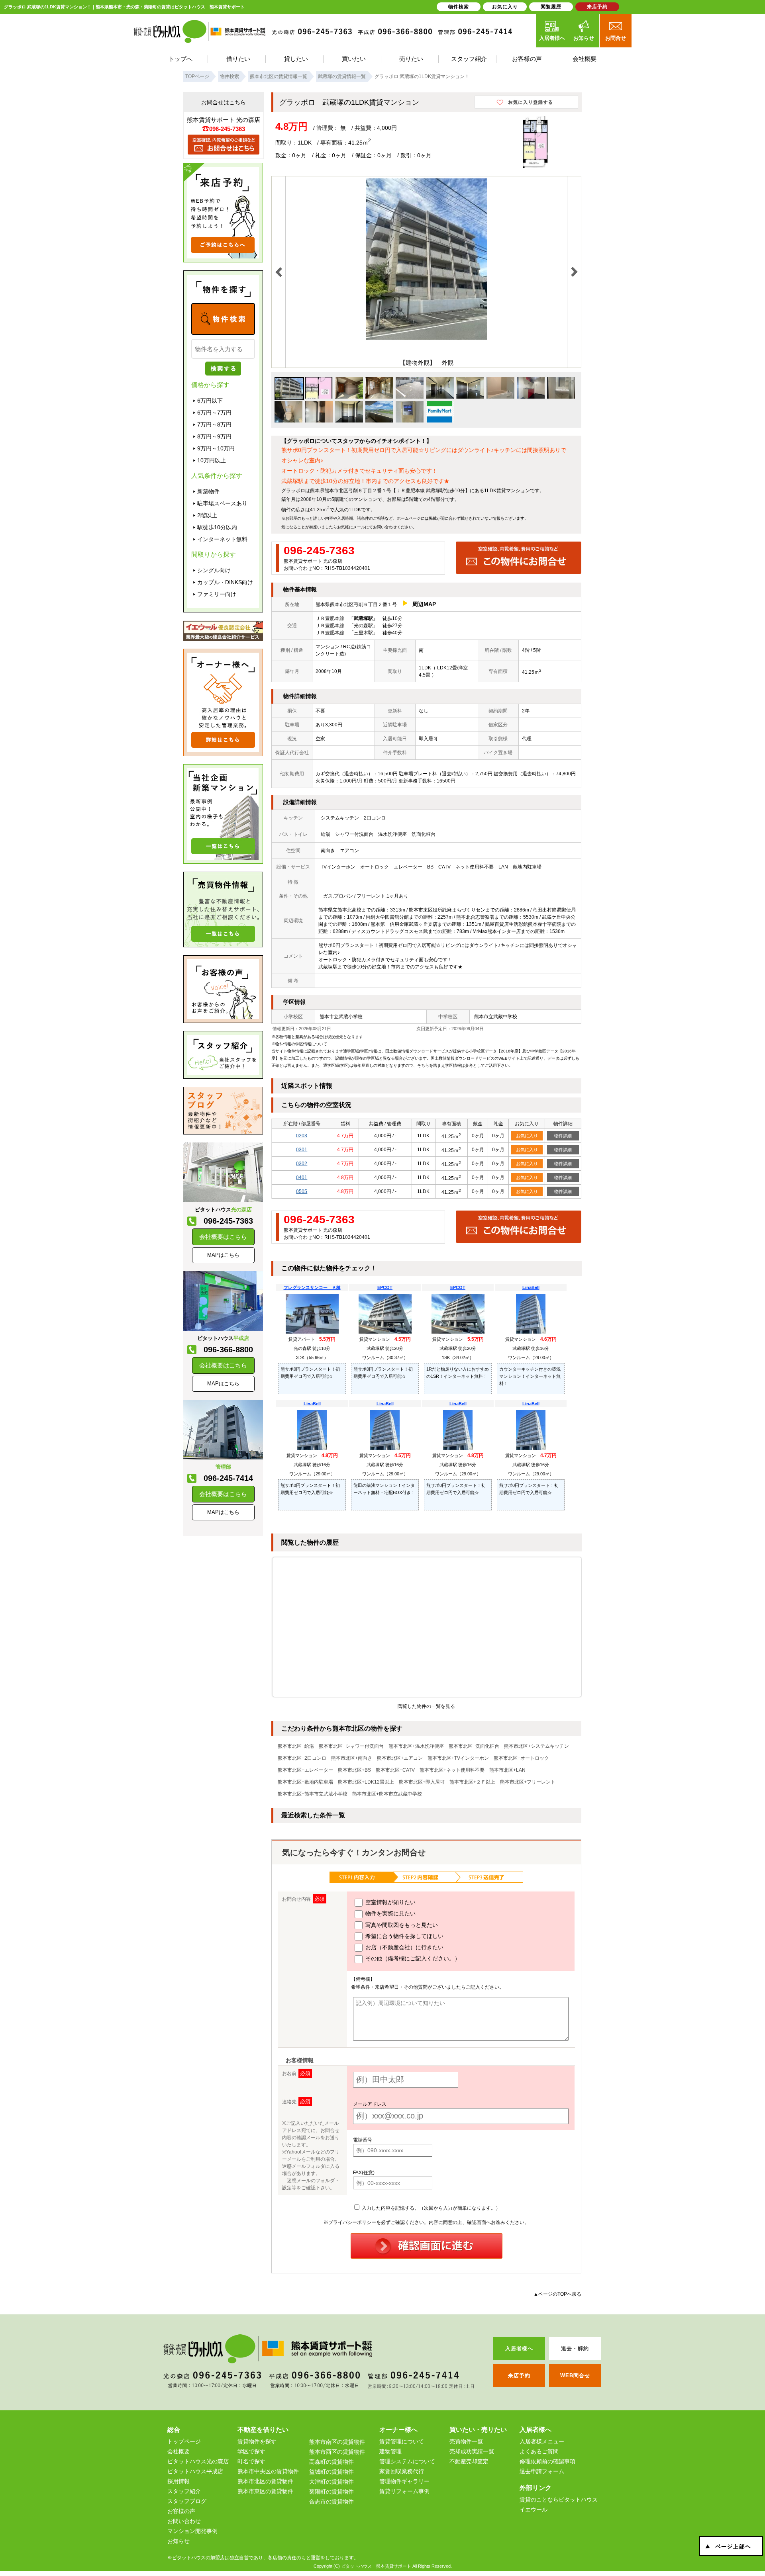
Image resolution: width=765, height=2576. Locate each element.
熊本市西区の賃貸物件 (337, 2452)
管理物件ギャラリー (404, 2481)
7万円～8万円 (214, 424)
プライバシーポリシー (352, 2222)
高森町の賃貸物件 (331, 2462)
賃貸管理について (402, 2441)
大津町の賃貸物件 (331, 2482)
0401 (302, 1177)
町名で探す (251, 2461)
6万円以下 (210, 401)
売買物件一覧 (466, 2441)
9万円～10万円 (216, 448)
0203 (302, 1136)
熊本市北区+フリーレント (528, 1782)
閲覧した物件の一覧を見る (426, 1706)
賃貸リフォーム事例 (404, 2491)
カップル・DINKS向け (225, 582)
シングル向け (214, 570)
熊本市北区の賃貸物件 (265, 2481)
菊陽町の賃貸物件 (331, 2492)
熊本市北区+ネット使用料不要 (452, 1770)
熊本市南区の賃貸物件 (337, 2442)
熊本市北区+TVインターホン (458, 1758)
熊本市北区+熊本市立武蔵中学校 (387, 1794)
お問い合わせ (385, 527)
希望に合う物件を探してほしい (404, 1936)
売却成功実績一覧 (472, 2451)
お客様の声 (181, 2511)
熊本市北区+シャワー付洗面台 (351, 1746)
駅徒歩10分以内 (217, 527)
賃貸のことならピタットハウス (559, 2500)
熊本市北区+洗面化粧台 (474, 1746)
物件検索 (459, 7)
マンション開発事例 (192, 2531)
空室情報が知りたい (390, 1902)
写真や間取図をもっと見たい (401, 1925)
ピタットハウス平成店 (195, 2471)
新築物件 (208, 491)
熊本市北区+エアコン (400, 1758)
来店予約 (597, 7)
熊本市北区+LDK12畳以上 (366, 1782)
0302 (302, 1164)
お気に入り (527, 1136)
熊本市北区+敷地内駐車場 (305, 1782)
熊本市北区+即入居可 (422, 1782)
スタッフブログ (187, 2501)
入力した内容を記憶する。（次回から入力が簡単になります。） (431, 2208)
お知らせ (584, 38)
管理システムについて (407, 2461)
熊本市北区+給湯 (296, 1746)
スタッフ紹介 (184, 2491)
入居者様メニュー (542, 2441)
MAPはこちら (223, 1255)
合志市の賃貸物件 (331, 2502)
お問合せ (616, 38)
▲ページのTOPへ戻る (557, 2294)
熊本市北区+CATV (395, 1770)
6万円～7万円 (214, 413)
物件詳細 (563, 1136)
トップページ (184, 2441)
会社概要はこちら (223, 1237)
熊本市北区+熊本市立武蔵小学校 (313, 1794)
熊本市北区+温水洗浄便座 (416, 1746)
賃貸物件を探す (257, 2441)
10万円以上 (212, 460)
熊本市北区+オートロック (521, 1758)
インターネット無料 (222, 539)
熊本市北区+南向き (352, 1758)
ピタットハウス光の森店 (198, 2461)
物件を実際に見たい (390, 1913)
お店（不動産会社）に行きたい (404, 1947)
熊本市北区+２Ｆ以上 (472, 1782)
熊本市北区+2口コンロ (302, 1758)
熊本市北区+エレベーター (305, 1770)
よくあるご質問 (539, 2451)
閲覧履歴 (551, 7)
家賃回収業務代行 (402, 2471)
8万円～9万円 (214, 436)
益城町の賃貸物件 (331, 2472)
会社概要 (178, 2451)
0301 (302, 1150)
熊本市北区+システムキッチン (536, 1746)
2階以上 (207, 515)
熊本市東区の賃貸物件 (265, 2491)
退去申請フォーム (542, 2471)
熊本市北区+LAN (507, 1770)
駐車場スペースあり (222, 503)
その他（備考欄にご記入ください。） (412, 1958)
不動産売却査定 (469, 2461)
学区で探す (251, 2451)
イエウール (534, 2509)
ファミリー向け (217, 594)
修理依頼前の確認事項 (547, 2461)
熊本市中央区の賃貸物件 (268, 2471)
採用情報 (178, 2481)
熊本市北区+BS (354, 1770)
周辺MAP (424, 604)
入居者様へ (552, 38)
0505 (302, 1191)
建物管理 (390, 2451)
